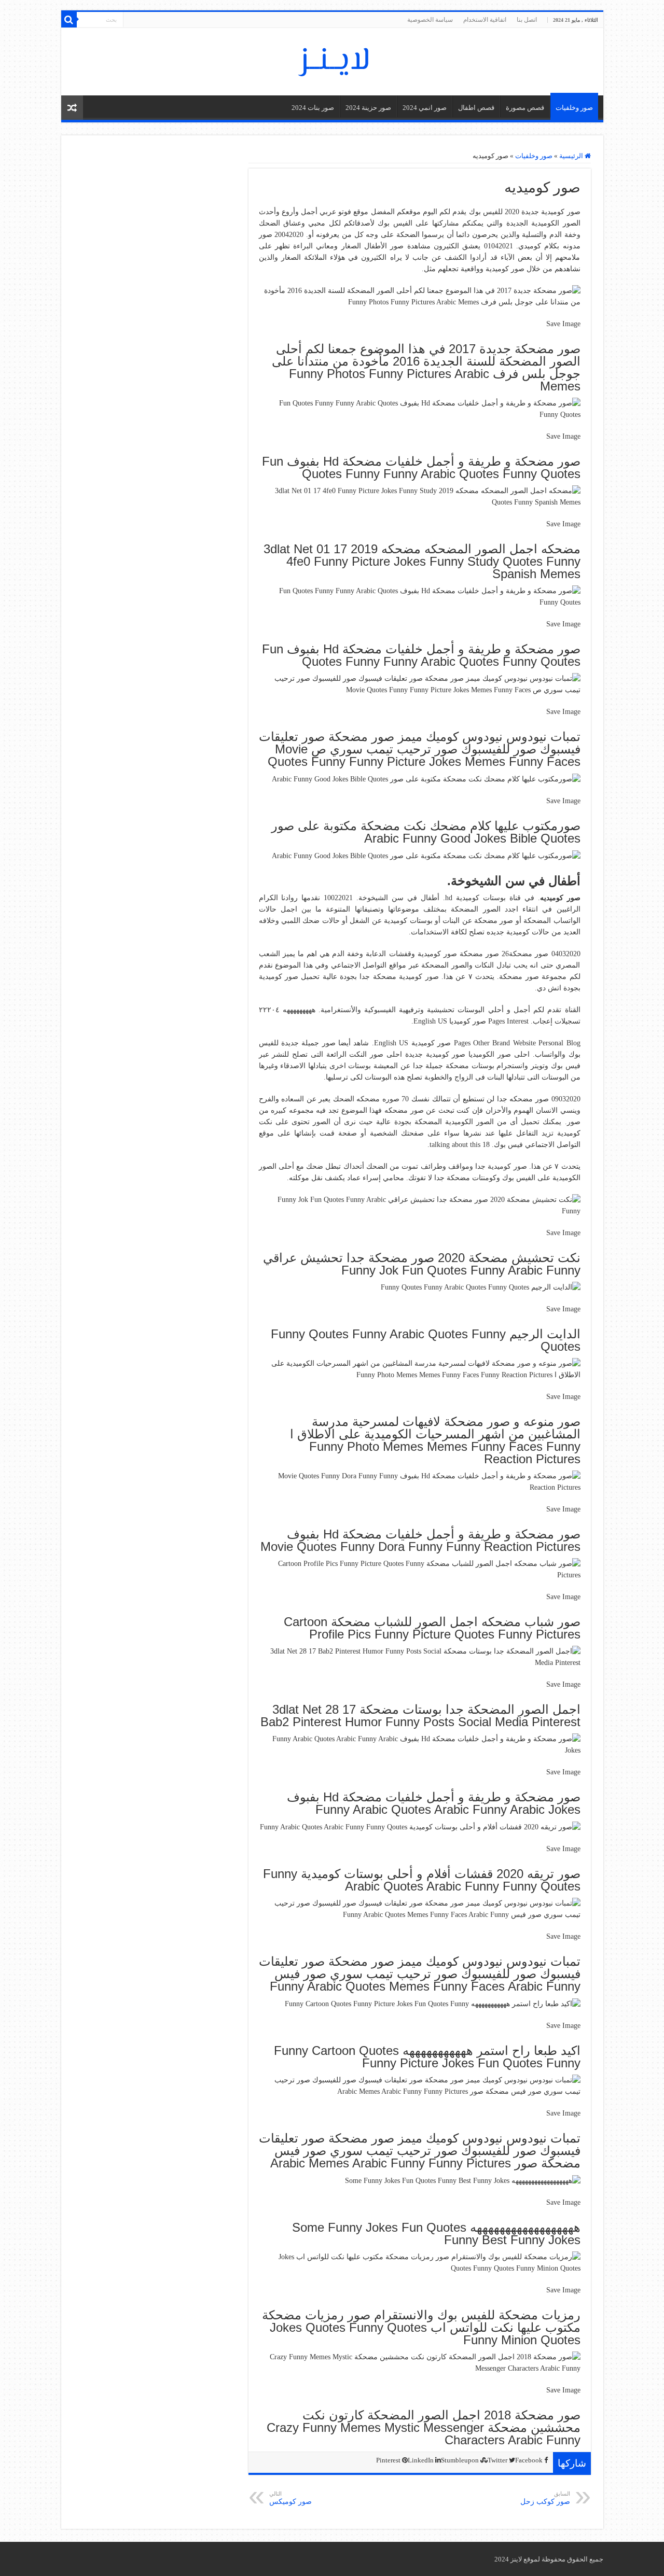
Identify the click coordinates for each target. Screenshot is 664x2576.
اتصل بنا (527, 20)
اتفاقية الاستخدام (485, 20)
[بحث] (69, 20)
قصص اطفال (476, 108)
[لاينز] (332, 60)
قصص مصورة (525, 108)
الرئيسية (572, 156)
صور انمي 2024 (425, 108)
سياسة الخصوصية (430, 20)
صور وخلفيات (574, 108)
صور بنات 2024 (313, 108)
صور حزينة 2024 (368, 108)
